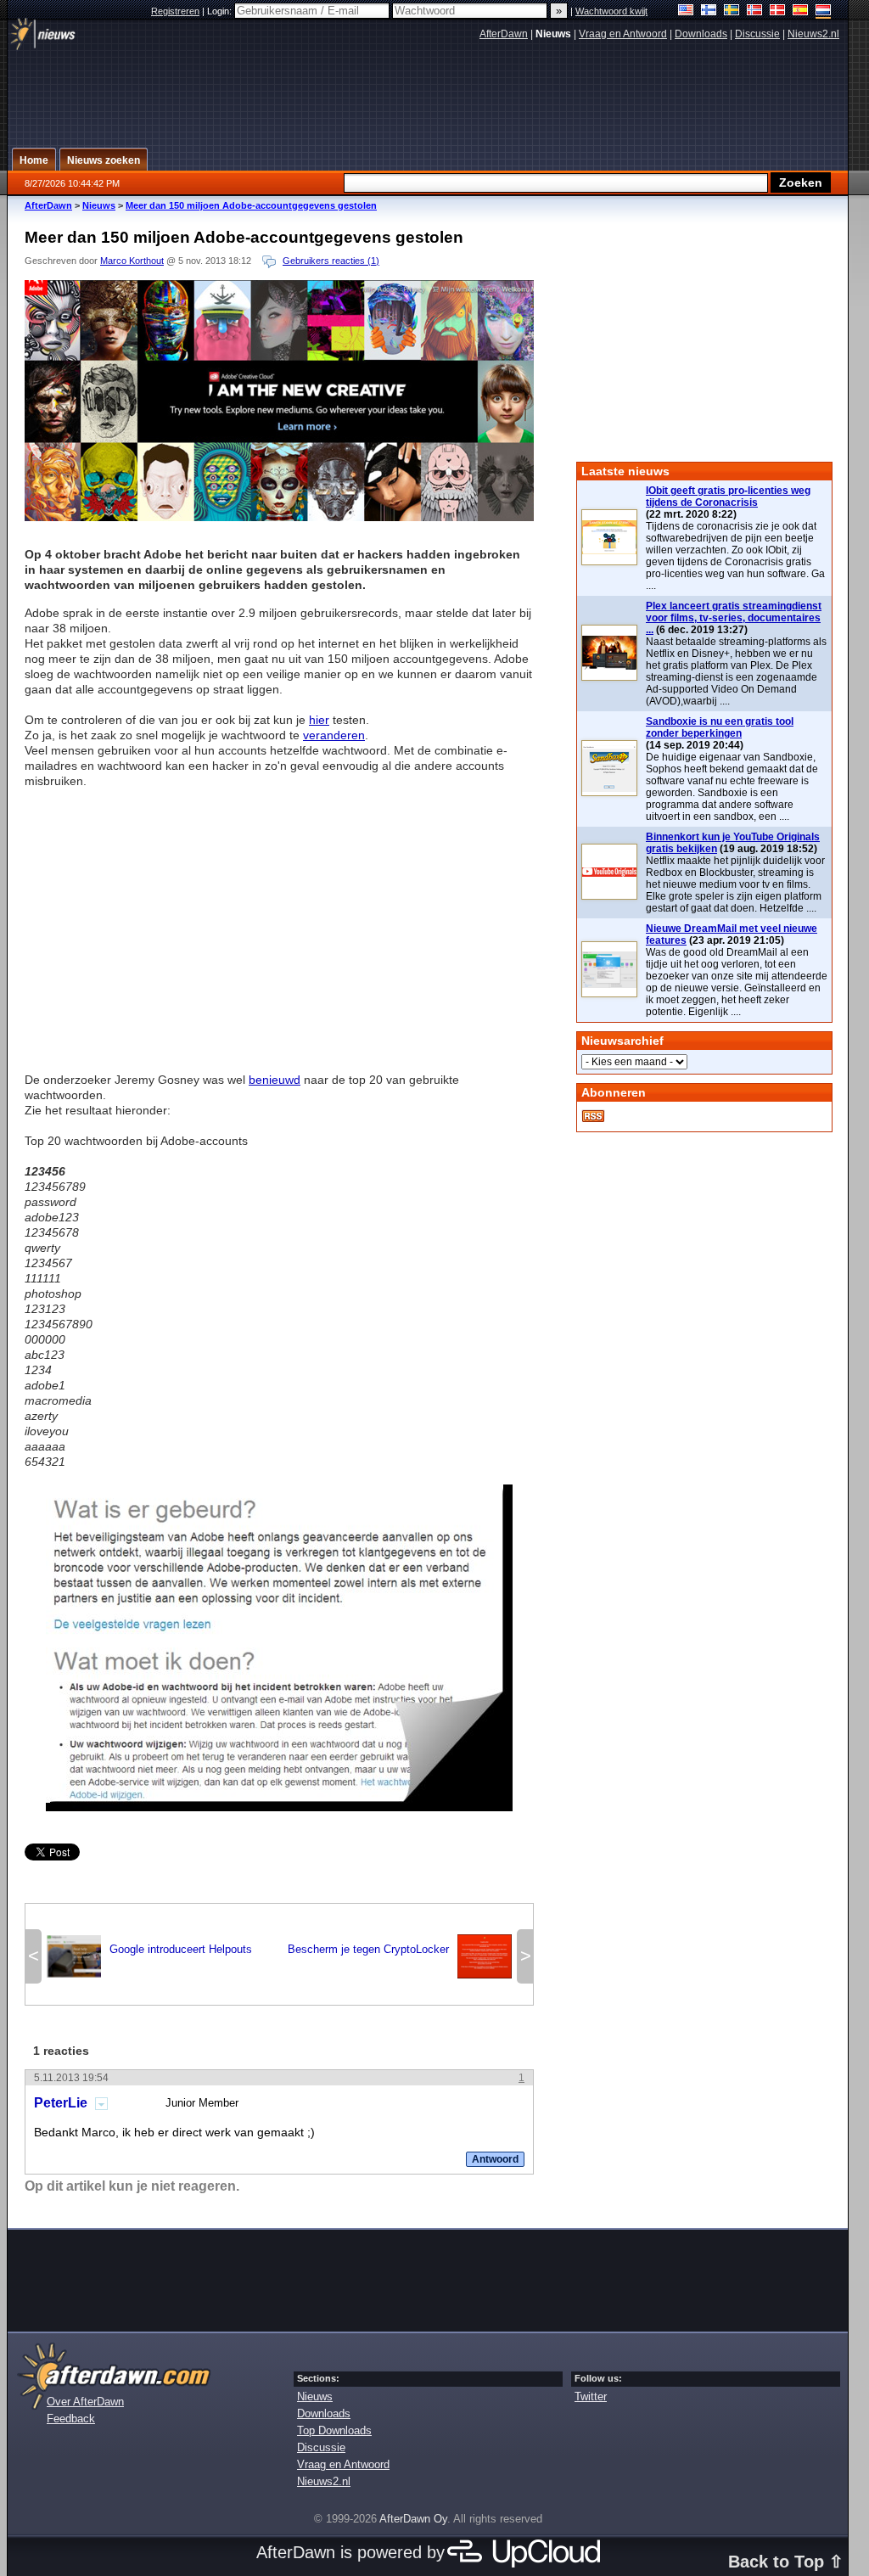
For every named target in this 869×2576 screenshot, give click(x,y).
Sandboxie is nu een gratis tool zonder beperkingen (720, 727)
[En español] (801, 11)
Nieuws (99, 205)
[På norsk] (755, 11)
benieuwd (275, 1080)
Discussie (757, 34)
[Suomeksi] (709, 11)
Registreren (175, 11)
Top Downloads (334, 2430)
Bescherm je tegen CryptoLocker (400, 1955)
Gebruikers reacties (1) (331, 261)
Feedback (71, 2419)
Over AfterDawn (85, 2402)
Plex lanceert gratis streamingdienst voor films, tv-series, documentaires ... (734, 618)
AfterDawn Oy (413, 2519)
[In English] (686, 11)
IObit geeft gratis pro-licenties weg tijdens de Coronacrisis (728, 497)
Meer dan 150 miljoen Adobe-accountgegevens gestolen (251, 205)
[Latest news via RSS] (593, 1116)
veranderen (334, 735)
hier (319, 720)
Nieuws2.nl (813, 34)
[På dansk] (778, 11)
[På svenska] (732, 11)
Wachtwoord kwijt (611, 11)
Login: (221, 11)
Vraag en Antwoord (623, 34)
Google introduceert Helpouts (149, 1955)
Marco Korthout (132, 261)
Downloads (701, 34)
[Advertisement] (279, 923)
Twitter (591, 2396)
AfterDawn (504, 34)
